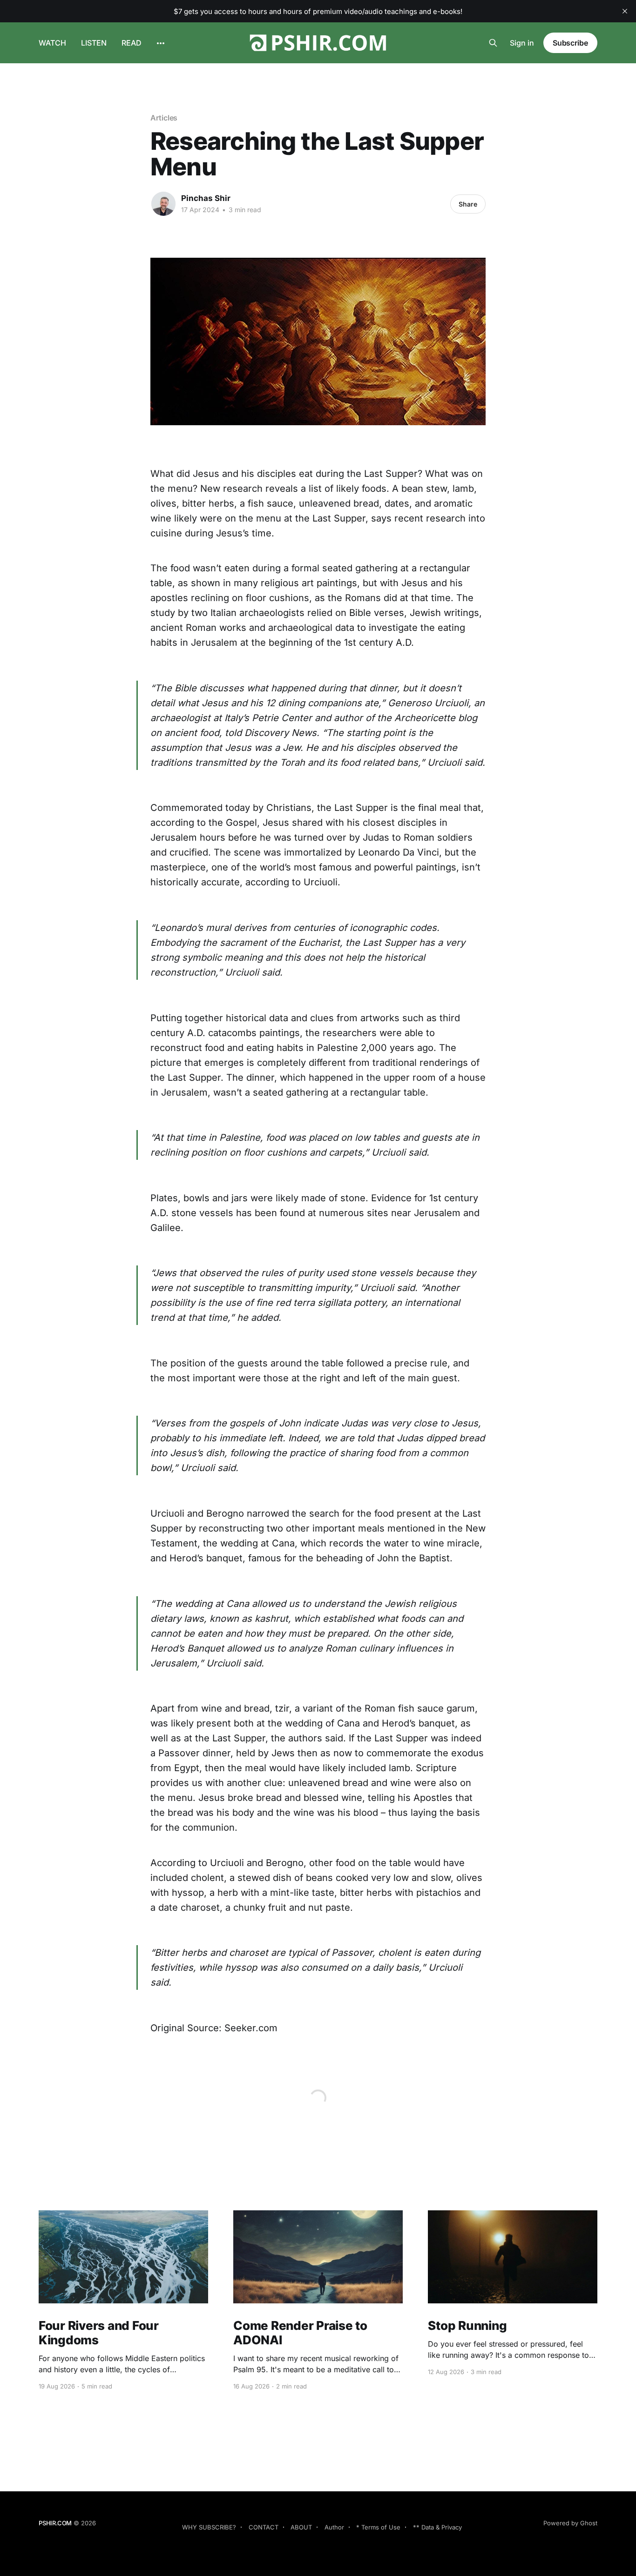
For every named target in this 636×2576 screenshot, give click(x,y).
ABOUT (301, 2527)
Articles (164, 118)
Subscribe (570, 43)
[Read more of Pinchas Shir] (163, 204)
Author (334, 2527)
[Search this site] (493, 43)
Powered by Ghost (570, 2523)
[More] (161, 43)
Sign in (522, 43)
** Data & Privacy (437, 2527)
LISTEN (94, 43)
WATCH (52, 43)
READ (132, 43)
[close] (625, 11)
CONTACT (264, 2527)
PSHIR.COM (55, 2523)
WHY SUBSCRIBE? (209, 2527)
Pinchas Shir (206, 198)
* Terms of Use (378, 2527)
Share (468, 204)
